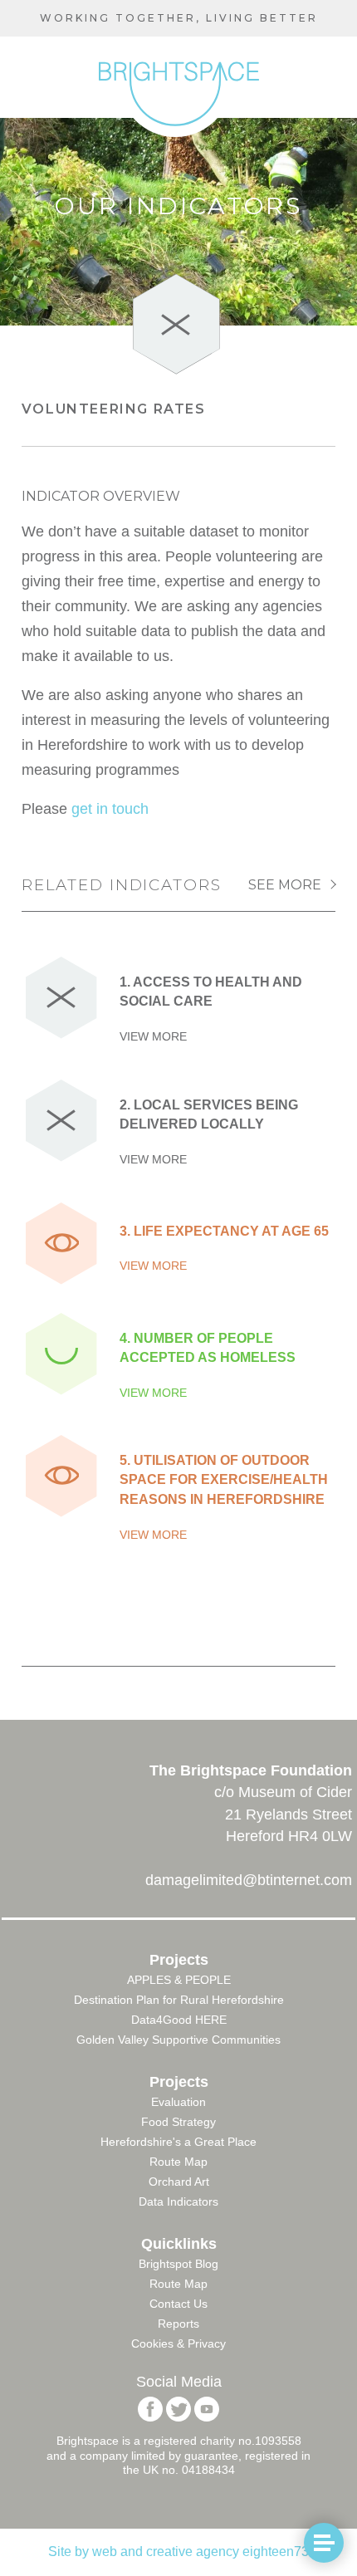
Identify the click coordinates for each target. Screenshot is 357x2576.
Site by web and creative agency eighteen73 (178, 2552)
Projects (179, 1960)
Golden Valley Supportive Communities (178, 2040)
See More (285, 885)
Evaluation (178, 2102)
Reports (178, 2324)
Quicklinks (179, 2244)
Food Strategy (178, 2122)
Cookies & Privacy (178, 2343)
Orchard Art (179, 2182)
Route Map (178, 2162)
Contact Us (178, 2304)
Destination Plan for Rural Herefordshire (179, 2000)
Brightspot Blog (178, 2264)
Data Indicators (178, 2201)
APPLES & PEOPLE (179, 1980)
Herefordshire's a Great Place (178, 2142)
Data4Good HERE (179, 2020)
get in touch (110, 809)
